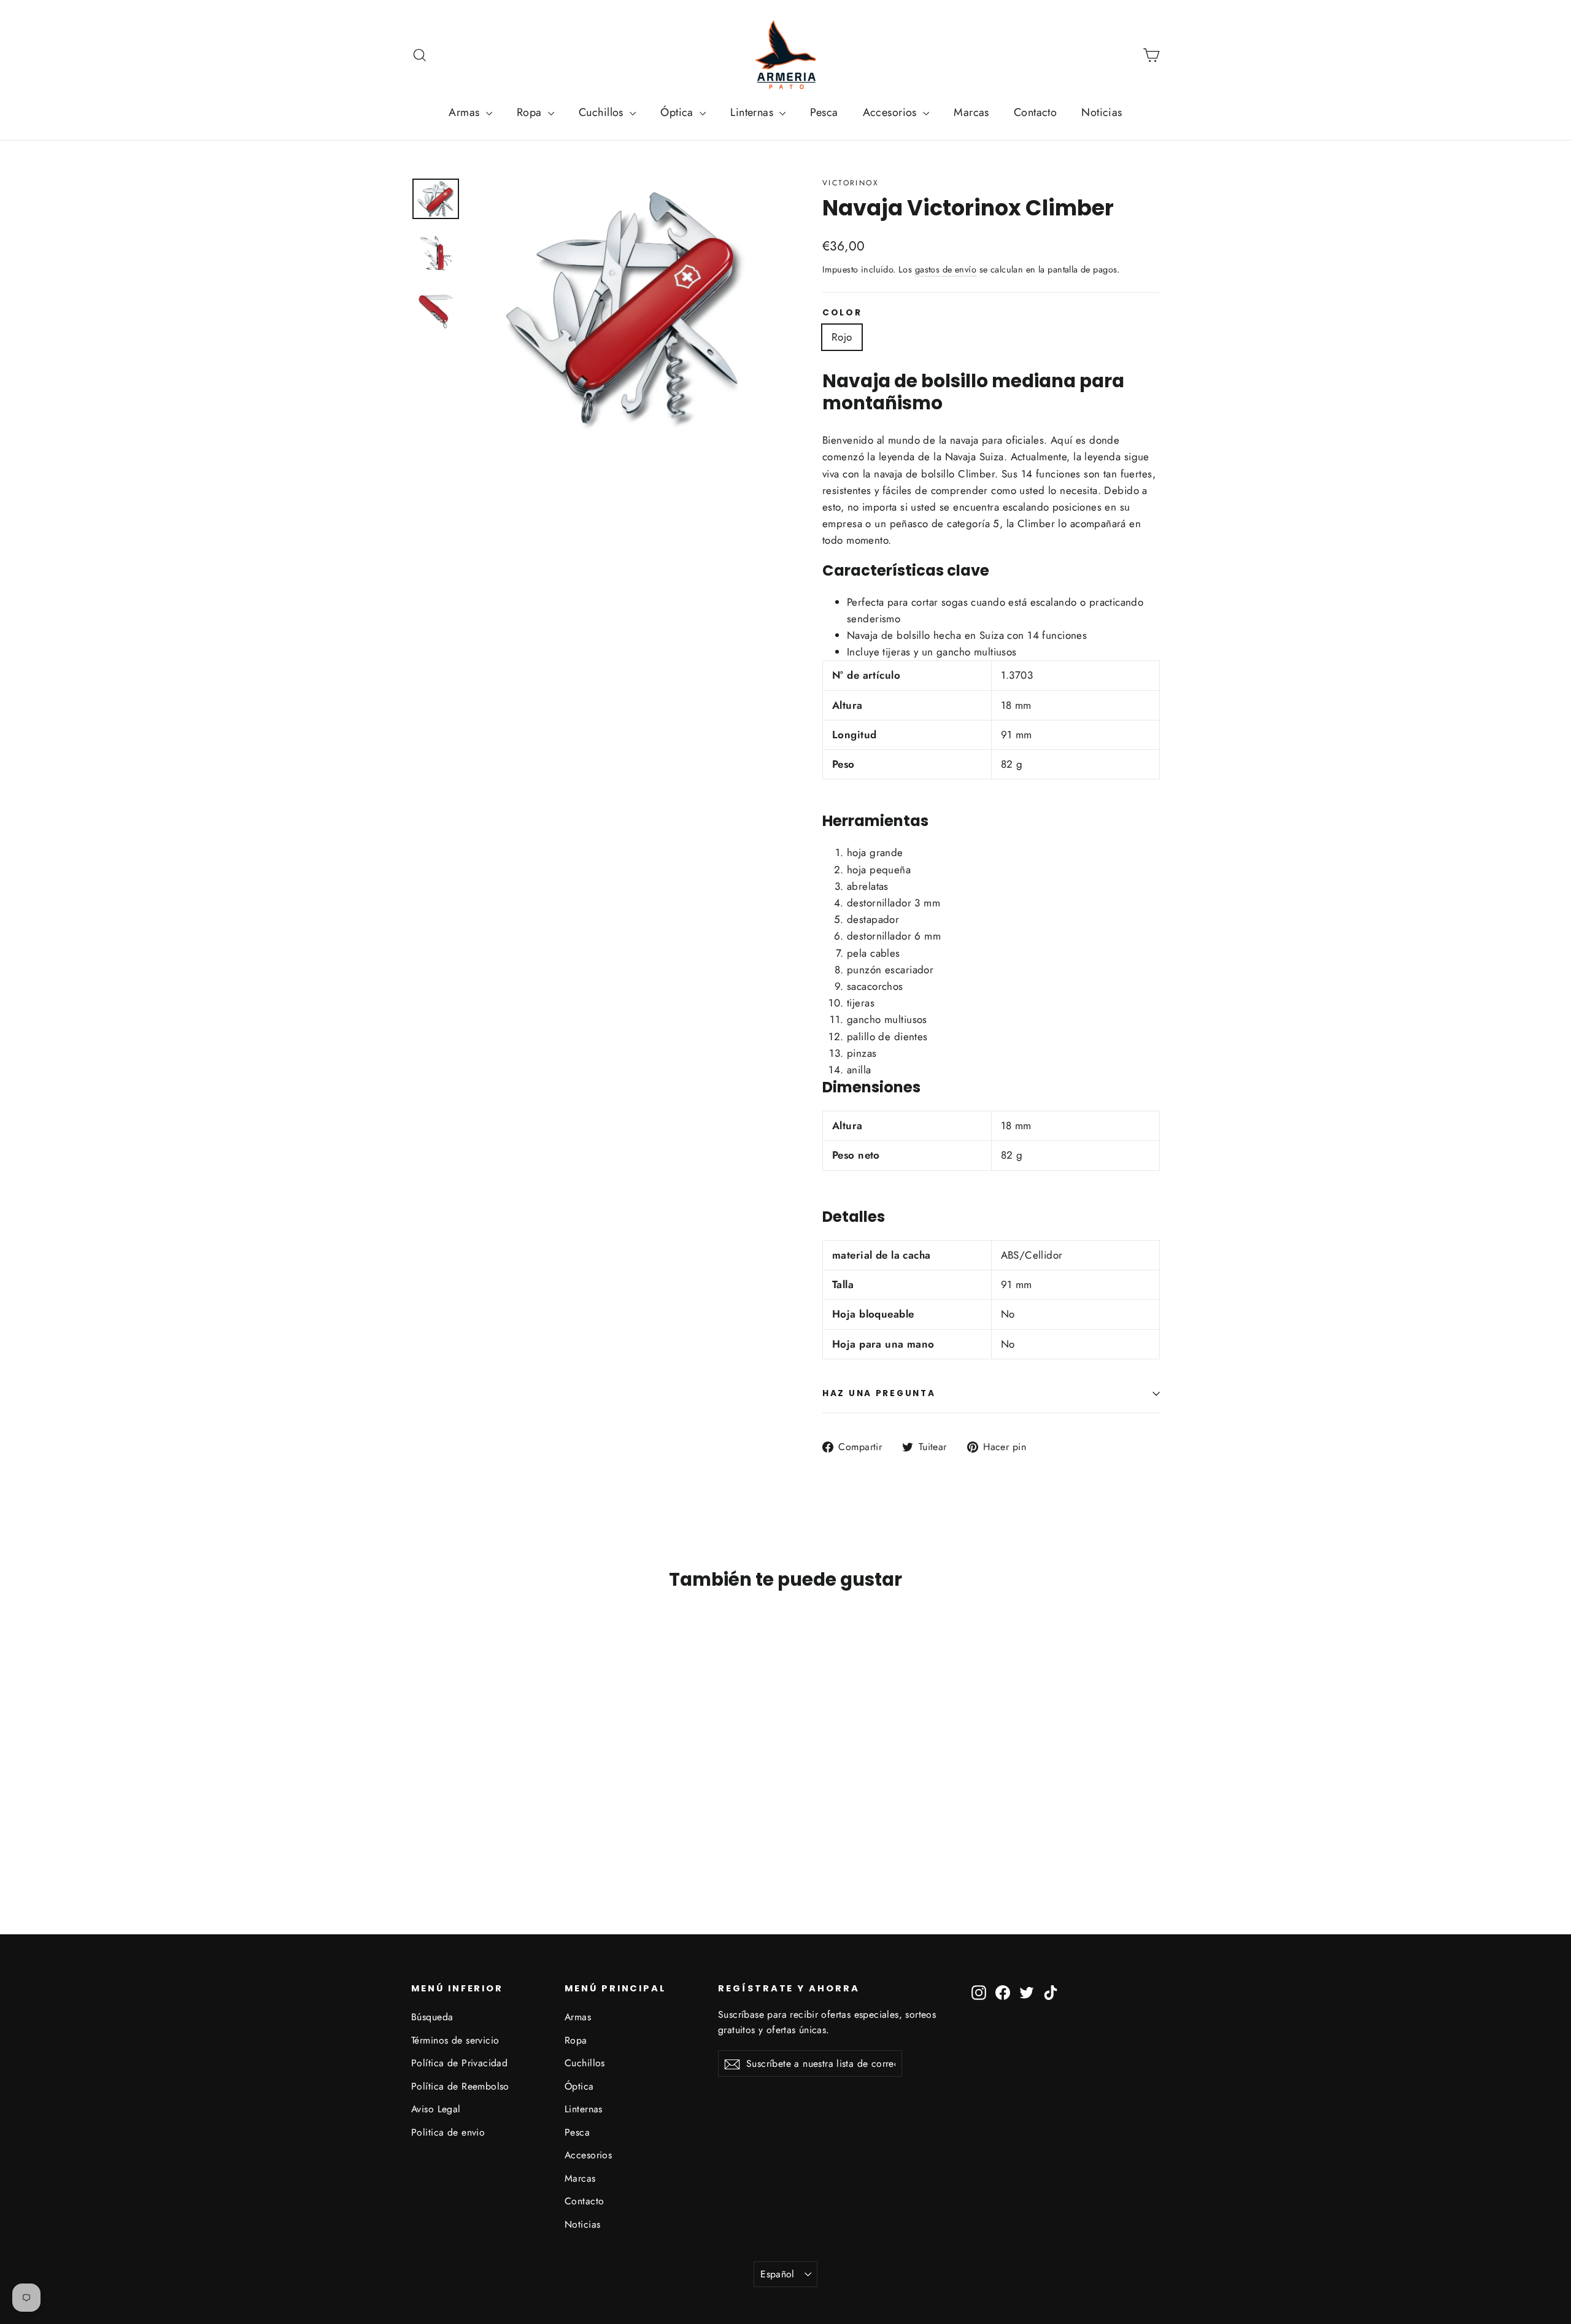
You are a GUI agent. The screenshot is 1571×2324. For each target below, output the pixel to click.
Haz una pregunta (879, 1393)
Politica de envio (448, 2132)
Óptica (678, 112)
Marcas (971, 112)
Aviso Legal (436, 2109)
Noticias (1102, 112)
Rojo (842, 337)
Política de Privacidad (459, 2063)
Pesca (824, 112)
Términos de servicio (455, 2040)
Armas (466, 112)
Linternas (753, 112)
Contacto (1035, 112)
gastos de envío (946, 269)
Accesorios (892, 112)
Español (778, 2274)
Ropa (531, 112)
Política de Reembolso (460, 2086)
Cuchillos (603, 112)
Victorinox (851, 183)
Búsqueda (432, 2017)
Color (842, 313)
